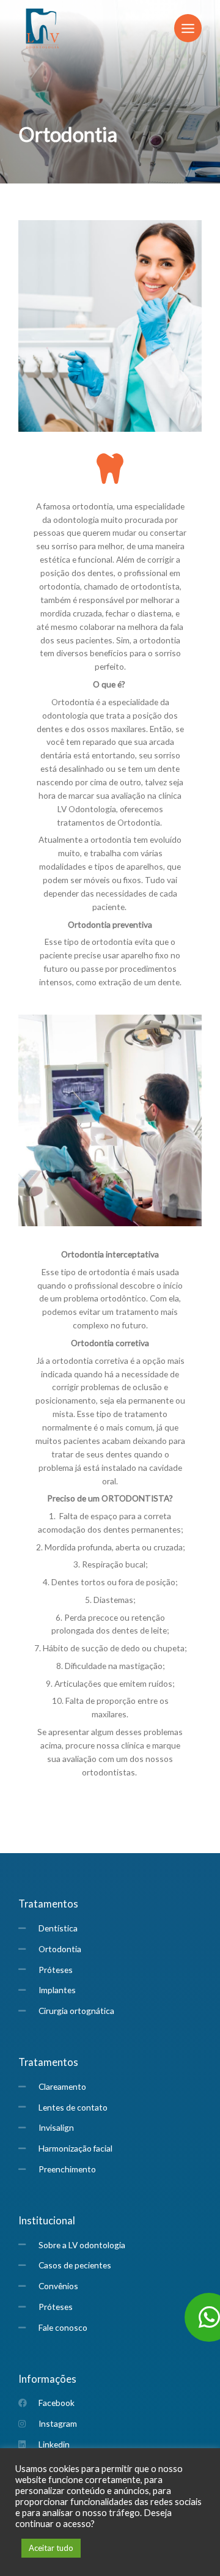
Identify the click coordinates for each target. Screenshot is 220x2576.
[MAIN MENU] (188, 28)
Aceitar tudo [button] (51, 2548)
